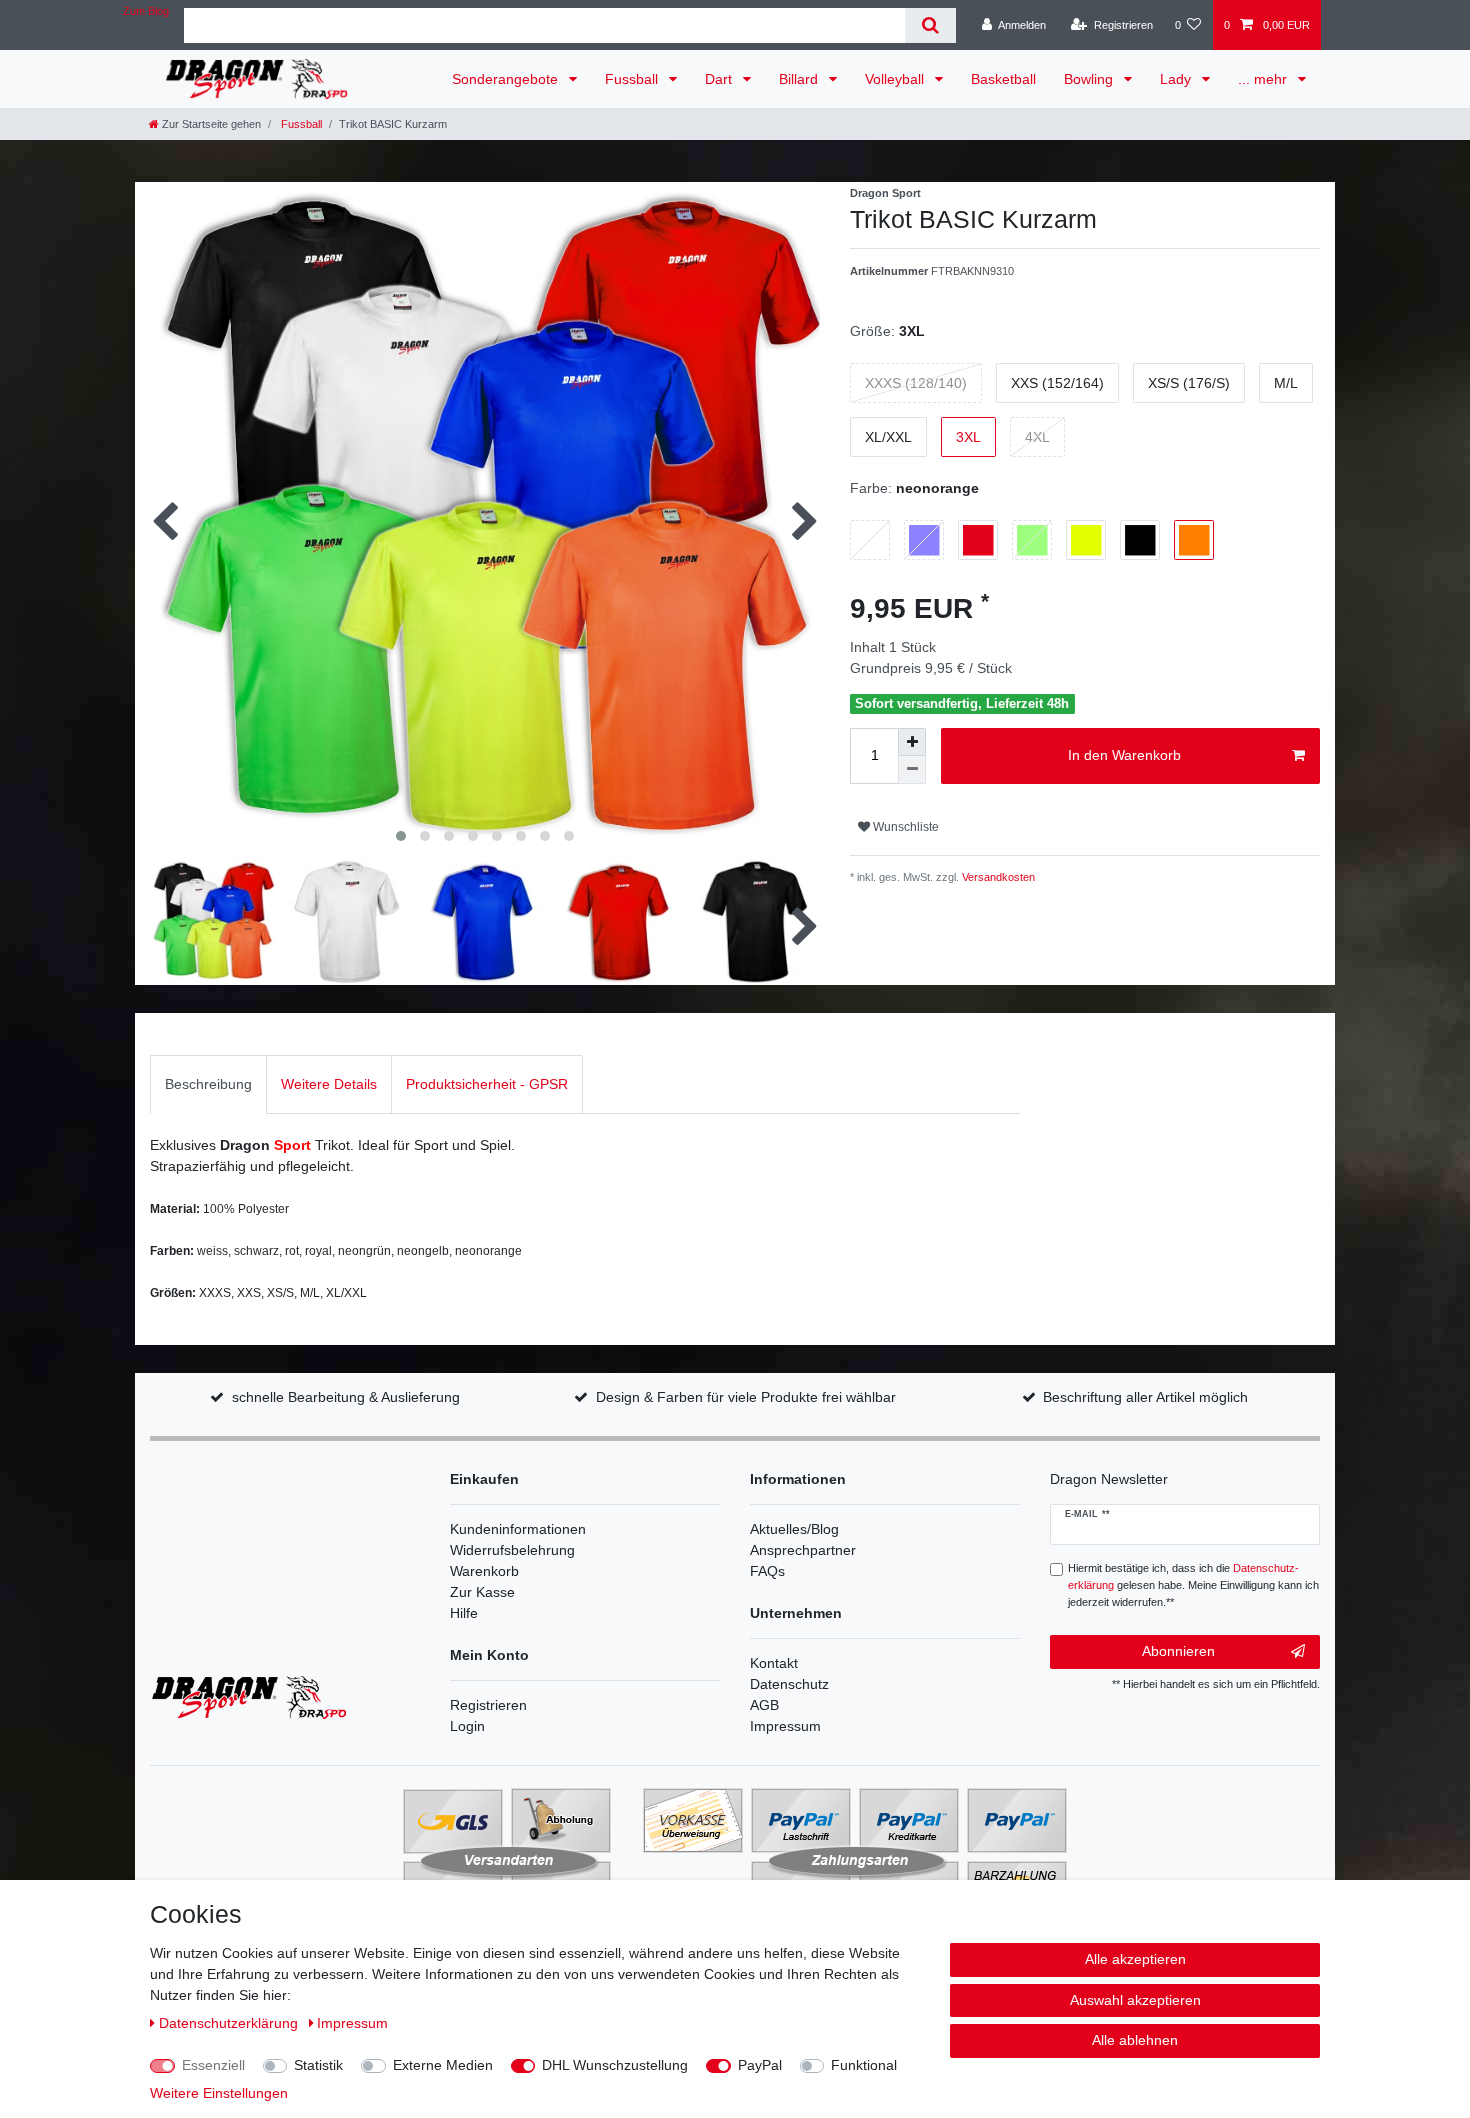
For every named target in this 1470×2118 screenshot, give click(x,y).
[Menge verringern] (912, 770)
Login (467, 1726)
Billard (800, 79)
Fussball (633, 79)
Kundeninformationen (518, 1529)
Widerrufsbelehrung (512, 1550)
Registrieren (488, 1705)
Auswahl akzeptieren (1135, 2000)
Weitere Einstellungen (219, 2093)
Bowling (1090, 79)
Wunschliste (904, 827)
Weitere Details (329, 1084)
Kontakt (774, 1663)
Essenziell (213, 2065)
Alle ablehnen (1135, 2040)
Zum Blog (146, 11)
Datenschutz (789, 1684)
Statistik (318, 2065)
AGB (764, 1705)
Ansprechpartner (803, 1550)
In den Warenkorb (1124, 755)
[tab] (208, 1084)
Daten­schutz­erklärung (230, 2023)
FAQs (767, 1571)
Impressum (785, 1726)
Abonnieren (1178, 1651)
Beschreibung (208, 1084)
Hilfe (464, 1613)
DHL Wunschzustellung (615, 2065)
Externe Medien (443, 2065)
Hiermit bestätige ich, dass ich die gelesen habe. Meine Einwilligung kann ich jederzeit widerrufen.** (1193, 1585)
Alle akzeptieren (1135, 1959)
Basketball (1003, 79)
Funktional (864, 2065)
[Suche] (930, 25)
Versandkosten (997, 877)
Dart (720, 79)
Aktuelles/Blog (794, 1529)
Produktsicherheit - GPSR (487, 1084)
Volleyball (896, 79)
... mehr (1264, 79)
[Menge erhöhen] (912, 742)
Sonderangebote (507, 79)
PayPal (760, 2065)
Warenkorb (484, 1571)
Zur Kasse (482, 1592)
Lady (1177, 79)
